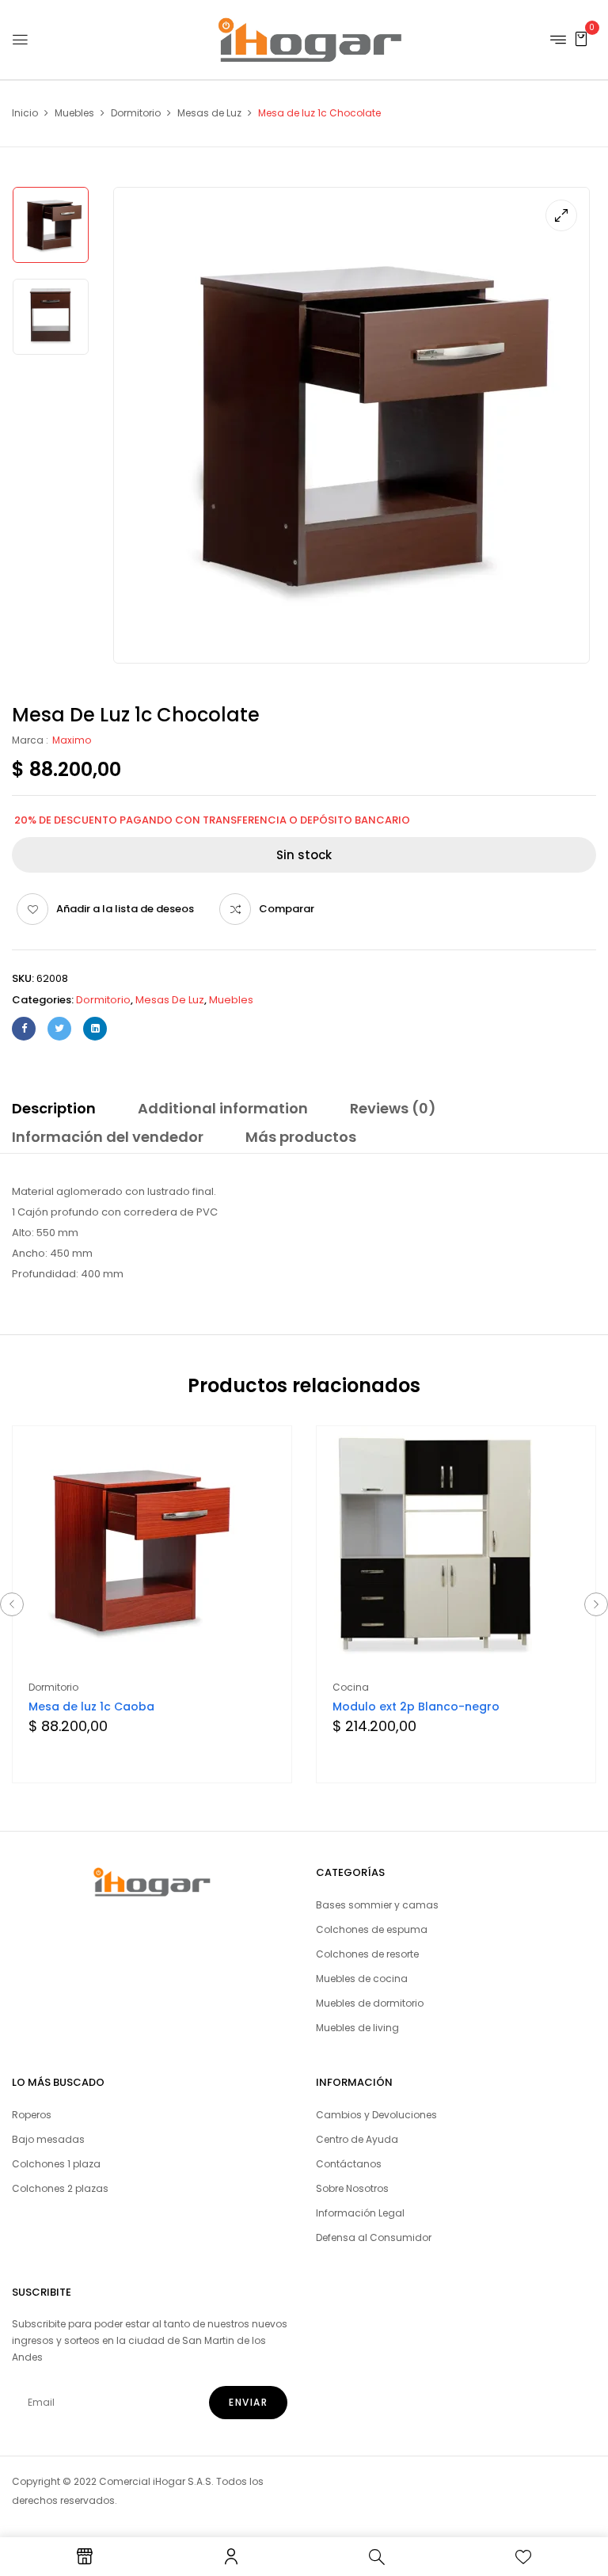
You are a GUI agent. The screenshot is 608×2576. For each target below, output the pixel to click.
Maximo (72, 740)
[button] (581, 38)
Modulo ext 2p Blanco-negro (416, 1707)
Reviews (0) (393, 1108)
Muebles (74, 113)
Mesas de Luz (209, 113)
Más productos (301, 1137)
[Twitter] (59, 1029)
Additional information (223, 1108)
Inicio (25, 113)
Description (54, 1108)
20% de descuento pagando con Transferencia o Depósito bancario (212, 820)
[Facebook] (24, 1029)
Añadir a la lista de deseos (125, 909)
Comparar (287, 909)
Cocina (351, 1687)
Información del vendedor (108, 1137)
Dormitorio (136, 113)
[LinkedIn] (95, 1029)
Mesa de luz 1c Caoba (91, 1707)
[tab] (54, 1111)
